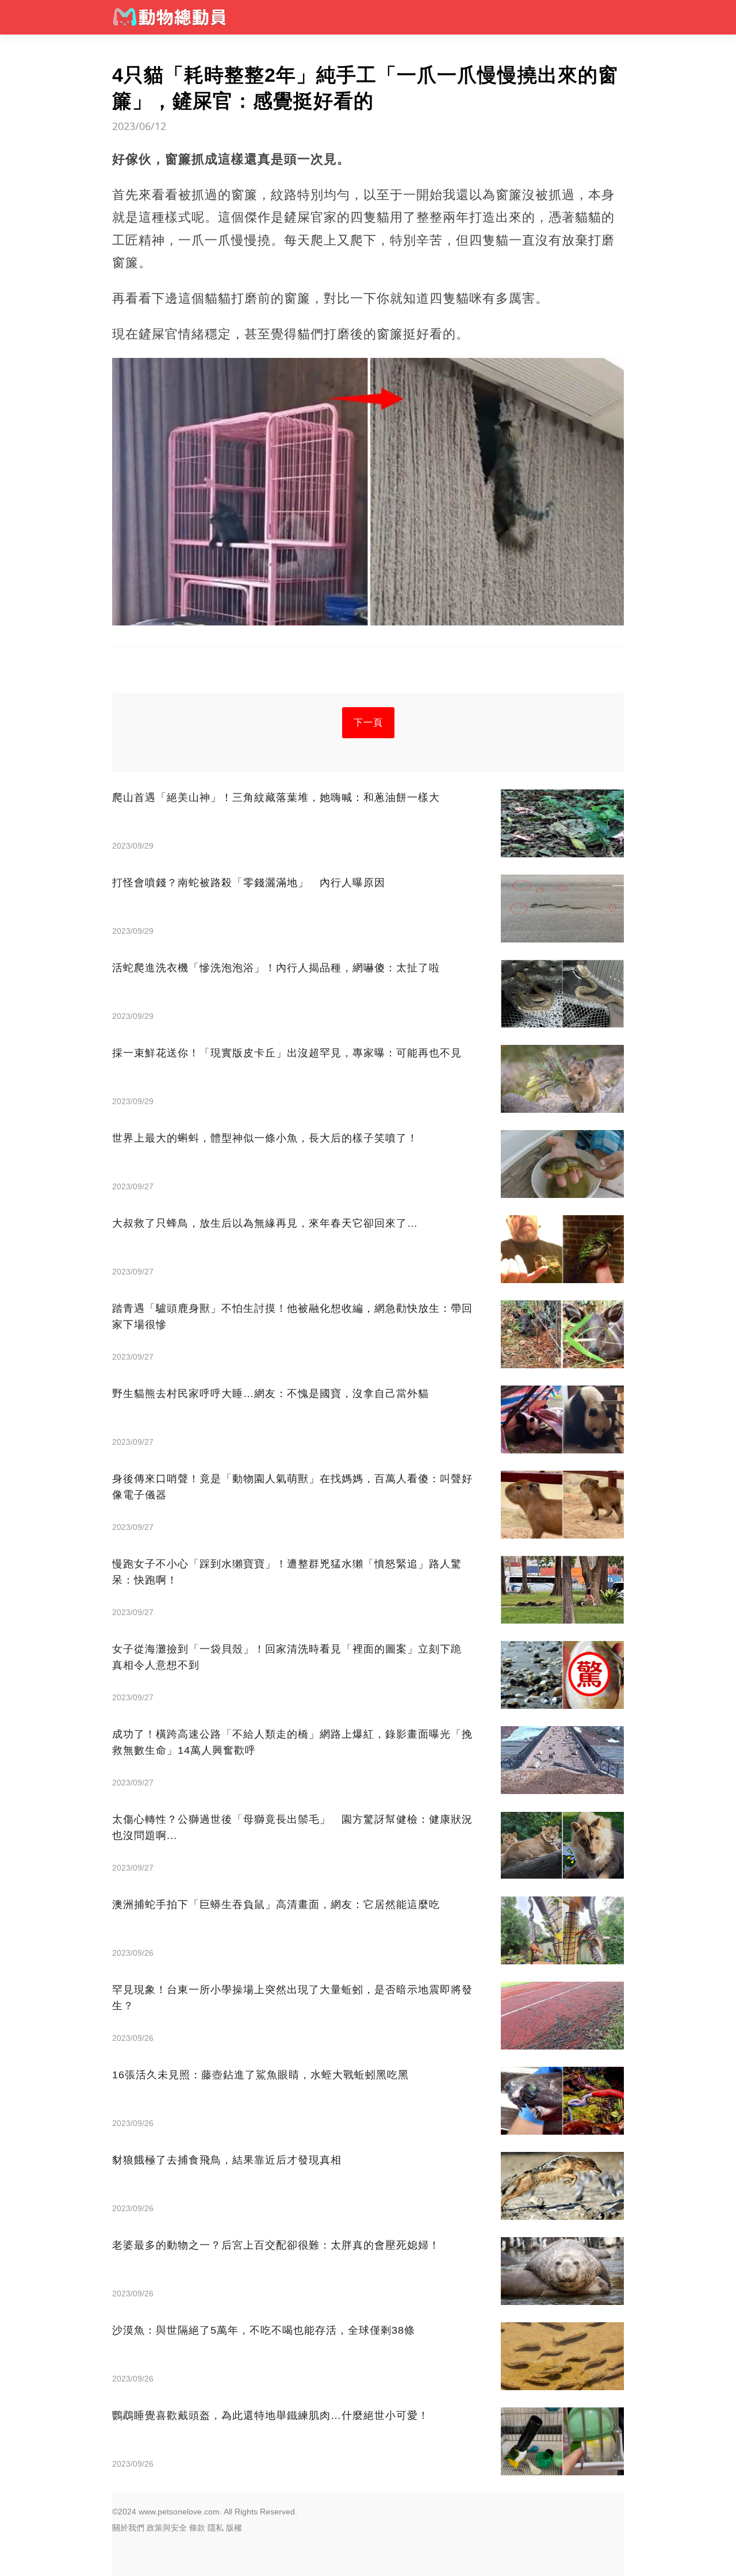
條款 (197, 2528)
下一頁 (368, 722)
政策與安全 (167, 2528)
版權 (234, 2528)
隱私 (216, 2528)
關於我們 (128, 2528)
